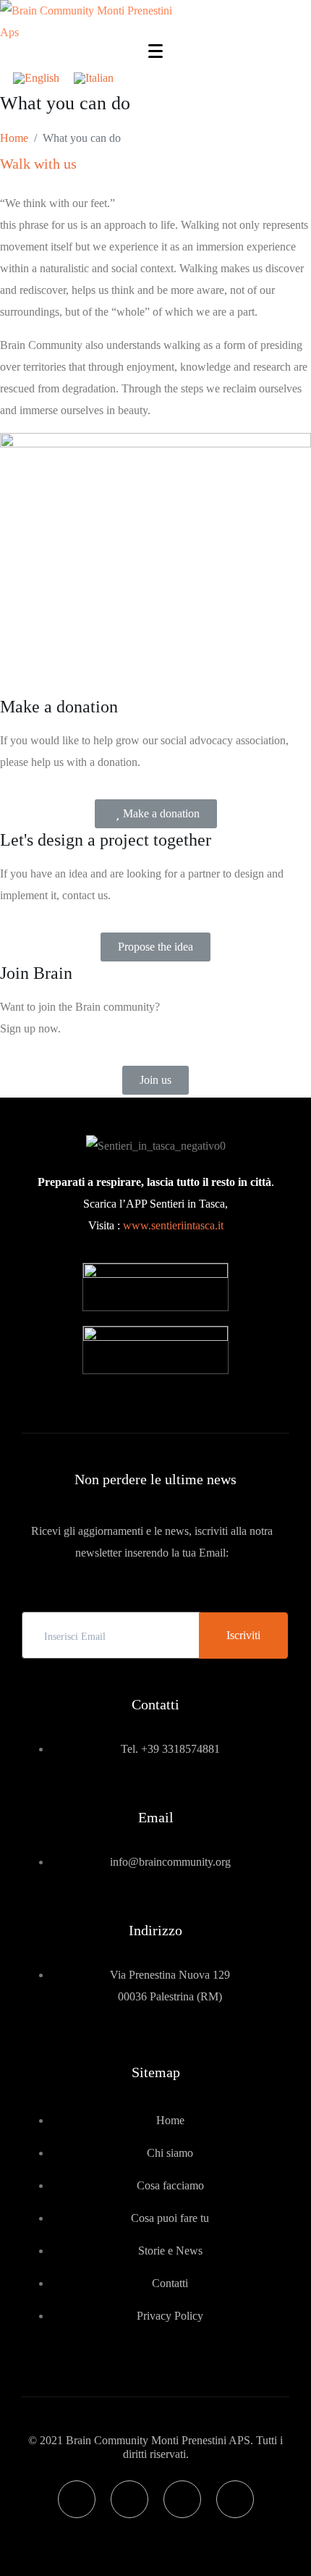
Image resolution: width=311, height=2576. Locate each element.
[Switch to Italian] (94, 78)
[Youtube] (182, 2499)
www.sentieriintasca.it (173, 1225)
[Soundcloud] (235, 2499)
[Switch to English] (36, 78)
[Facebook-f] (77, 2499)
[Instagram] (129, 2499)
